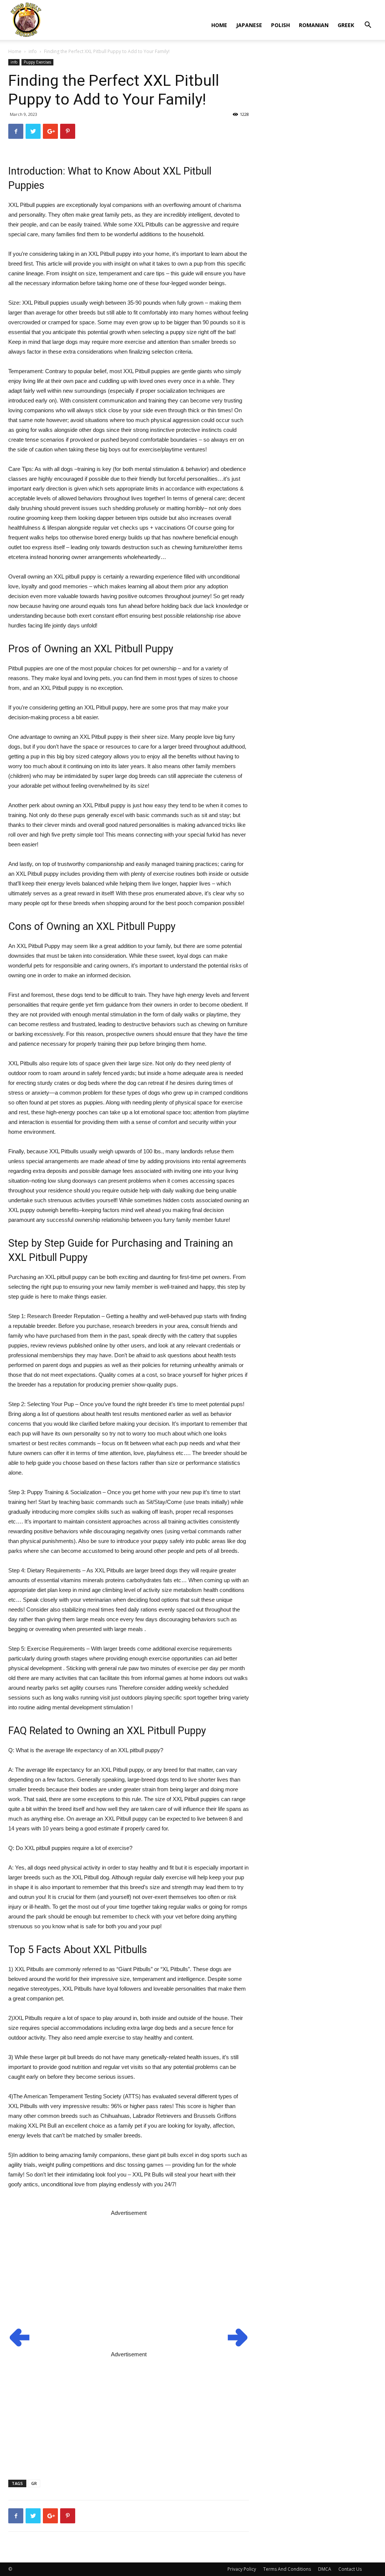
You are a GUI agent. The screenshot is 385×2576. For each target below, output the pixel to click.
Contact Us (350, 2569)
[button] (368, 26)
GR (34, 2483)
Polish (280, 25)
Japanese (249, 25)
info (33, 51)
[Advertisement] (129, 2271)
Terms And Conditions (287, 2569)
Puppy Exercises (37, 62)
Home (219, 25)
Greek (346, 25)
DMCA (325, 2569)
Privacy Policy (242, 2569)
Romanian (314, 25)
